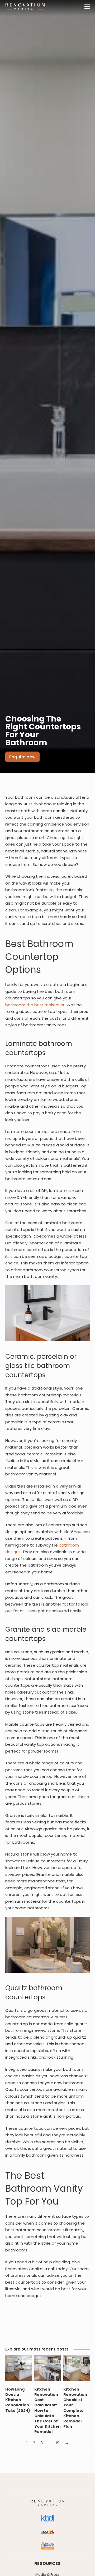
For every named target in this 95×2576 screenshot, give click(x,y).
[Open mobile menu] (87, 7)
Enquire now (22, 757)
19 (58, 2443)
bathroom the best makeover (35, 1005)
